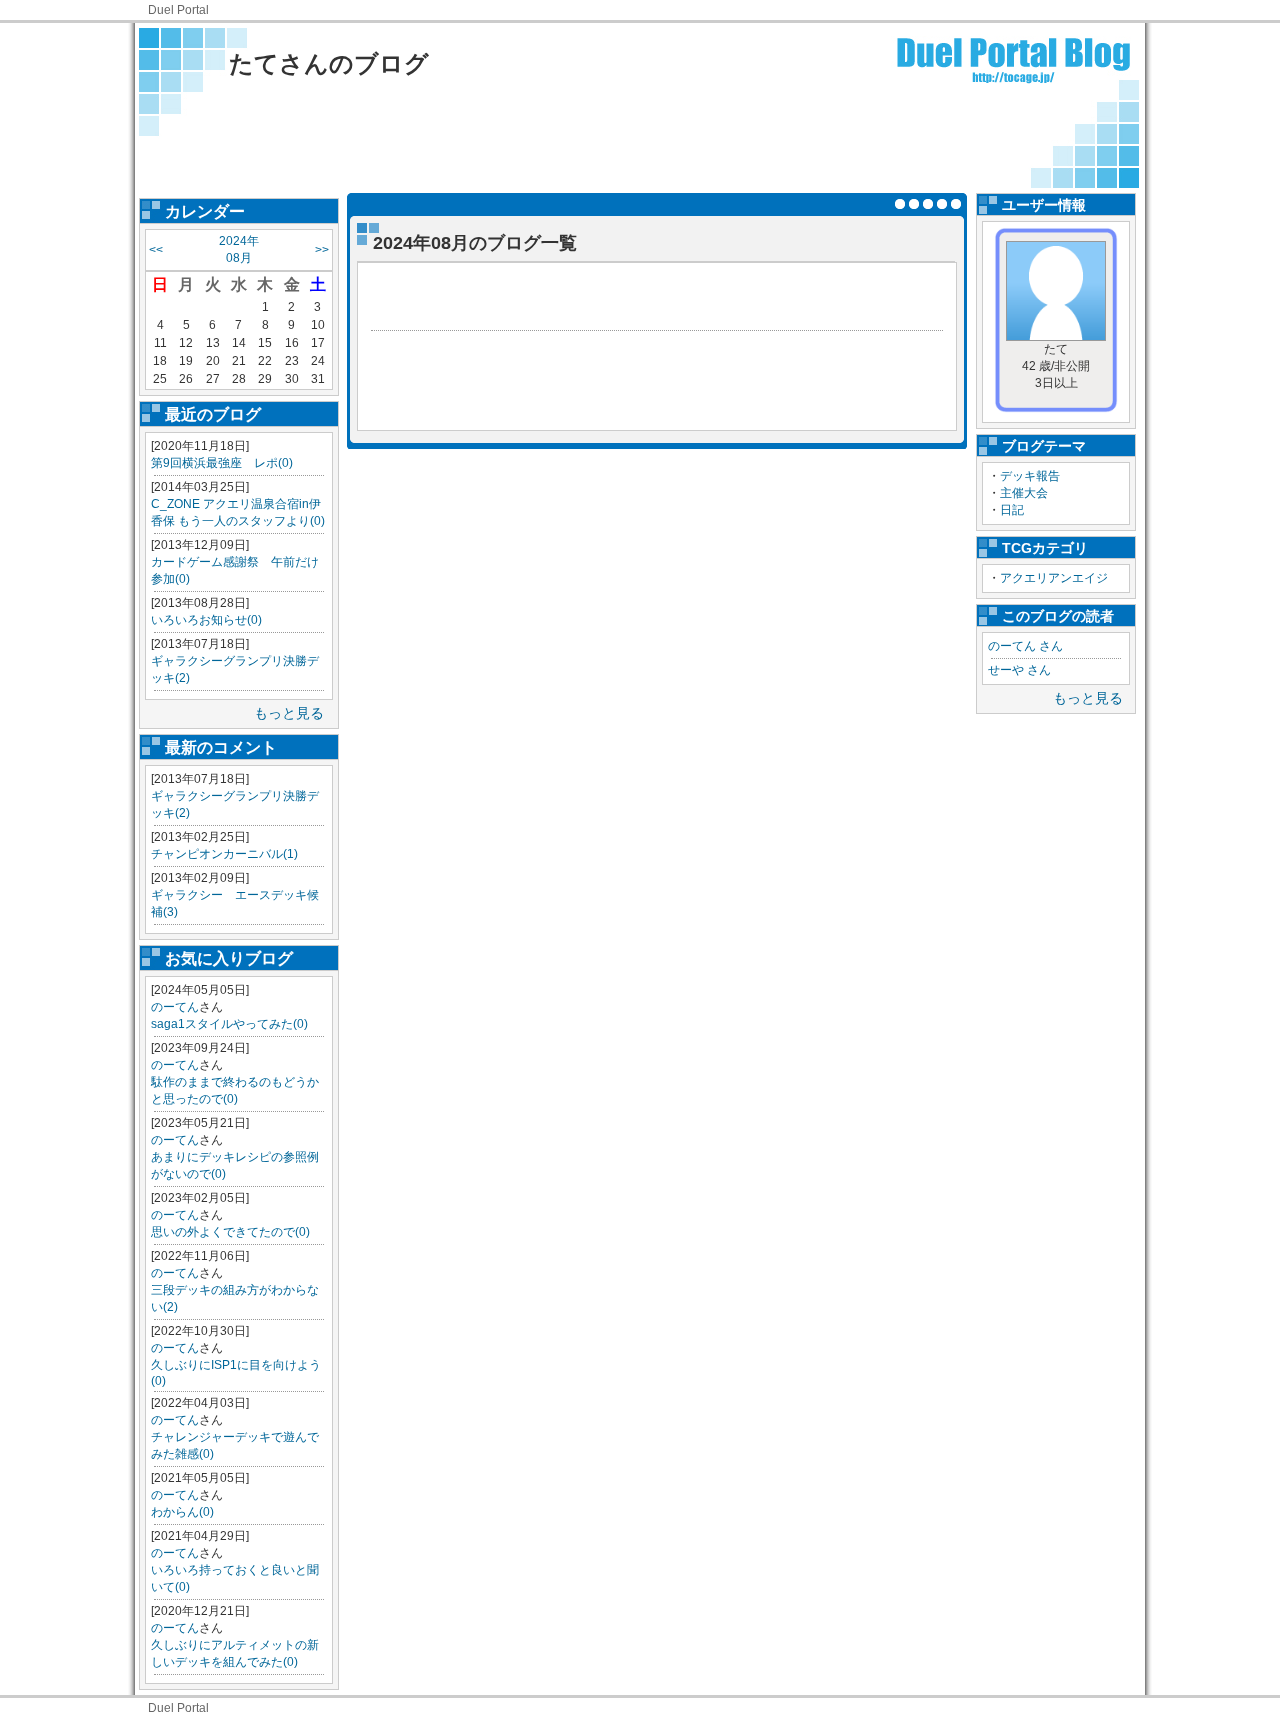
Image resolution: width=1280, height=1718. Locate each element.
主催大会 (1024, 493)
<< (156, 250)
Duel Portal (178, 10)
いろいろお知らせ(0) (206, 620)
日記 (1012, 510)
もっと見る (289, 713)
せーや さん (1019, 670)
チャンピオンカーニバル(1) (224, 854)
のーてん (175, 1007)
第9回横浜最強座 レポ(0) (222, 463)
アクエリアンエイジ (1054, 578)
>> (322, 250)
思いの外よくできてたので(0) (230, 1232)
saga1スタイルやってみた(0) (229, 1024)
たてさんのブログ (329, 63)
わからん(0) (182, 1512)
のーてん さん (1025, 646)
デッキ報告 (1030, 476)
